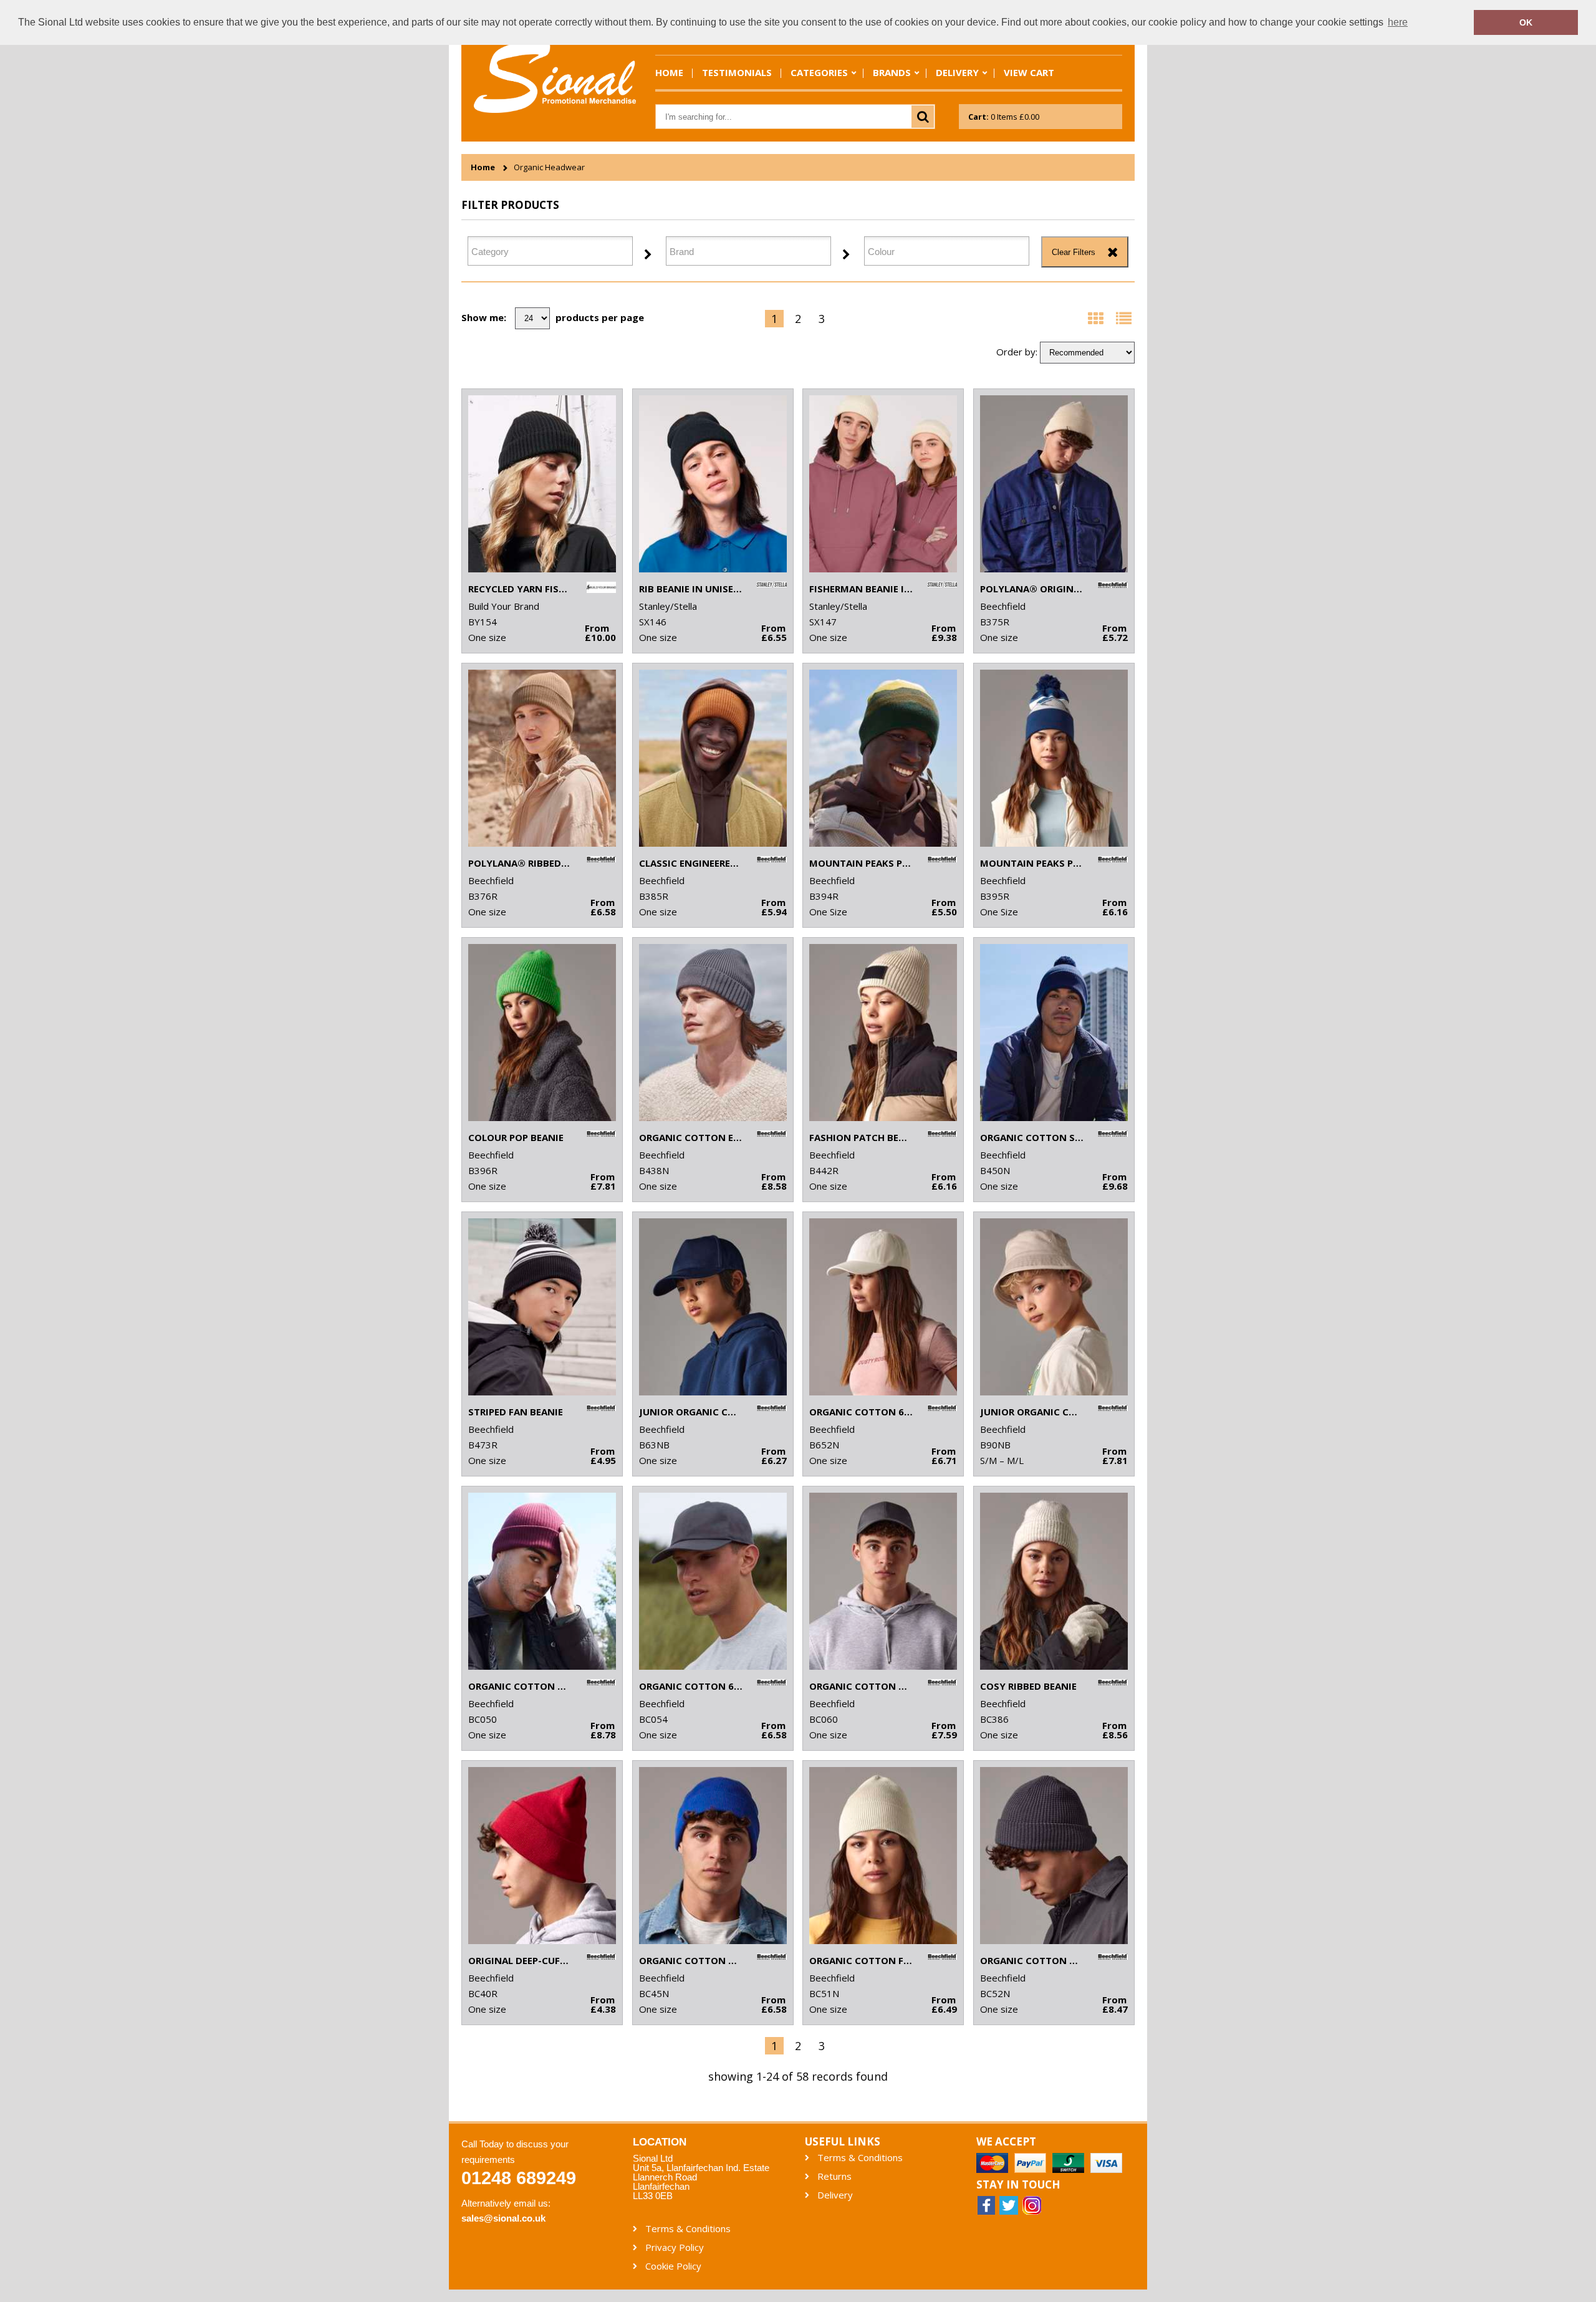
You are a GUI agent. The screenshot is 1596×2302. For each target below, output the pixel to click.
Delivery (957, 72)
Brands (892, 72)
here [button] (1398, 22)
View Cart (1029, 72)
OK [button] (1526, 22)
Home (669, 72)
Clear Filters (1074, 252)
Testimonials (737, 72)
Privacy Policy (675, 2247)
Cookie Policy (673, 2266)
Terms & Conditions (860, 2158)
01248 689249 (519, 2178)
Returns (834, 2176)
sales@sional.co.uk (503, 2218)
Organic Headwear (549, 167)
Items (1004, 117)
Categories (819, 72)
